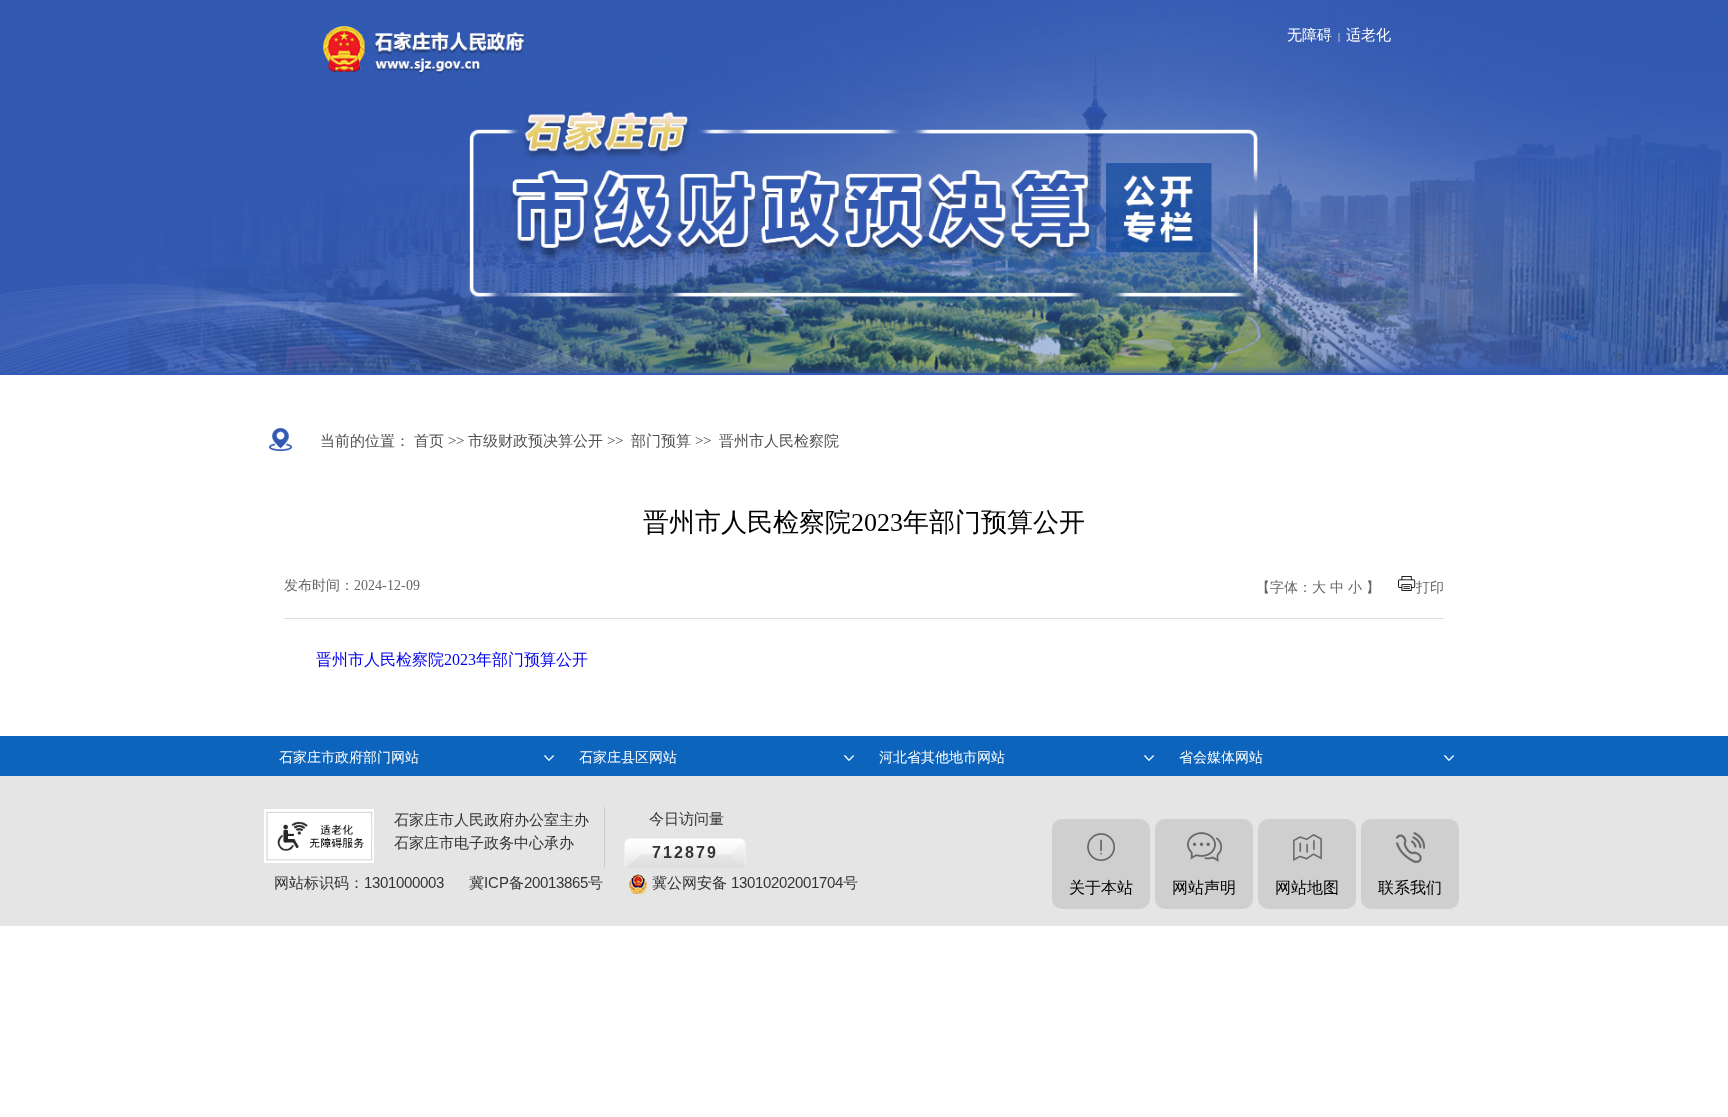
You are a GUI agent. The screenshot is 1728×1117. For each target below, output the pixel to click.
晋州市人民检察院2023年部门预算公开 (452, 659)
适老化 (1368, 35)
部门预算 (661, 441)
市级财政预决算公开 (533, 441)
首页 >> (437, 441)
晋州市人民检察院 (779, 441)
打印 (1430, 587)
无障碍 (1309, 35)
